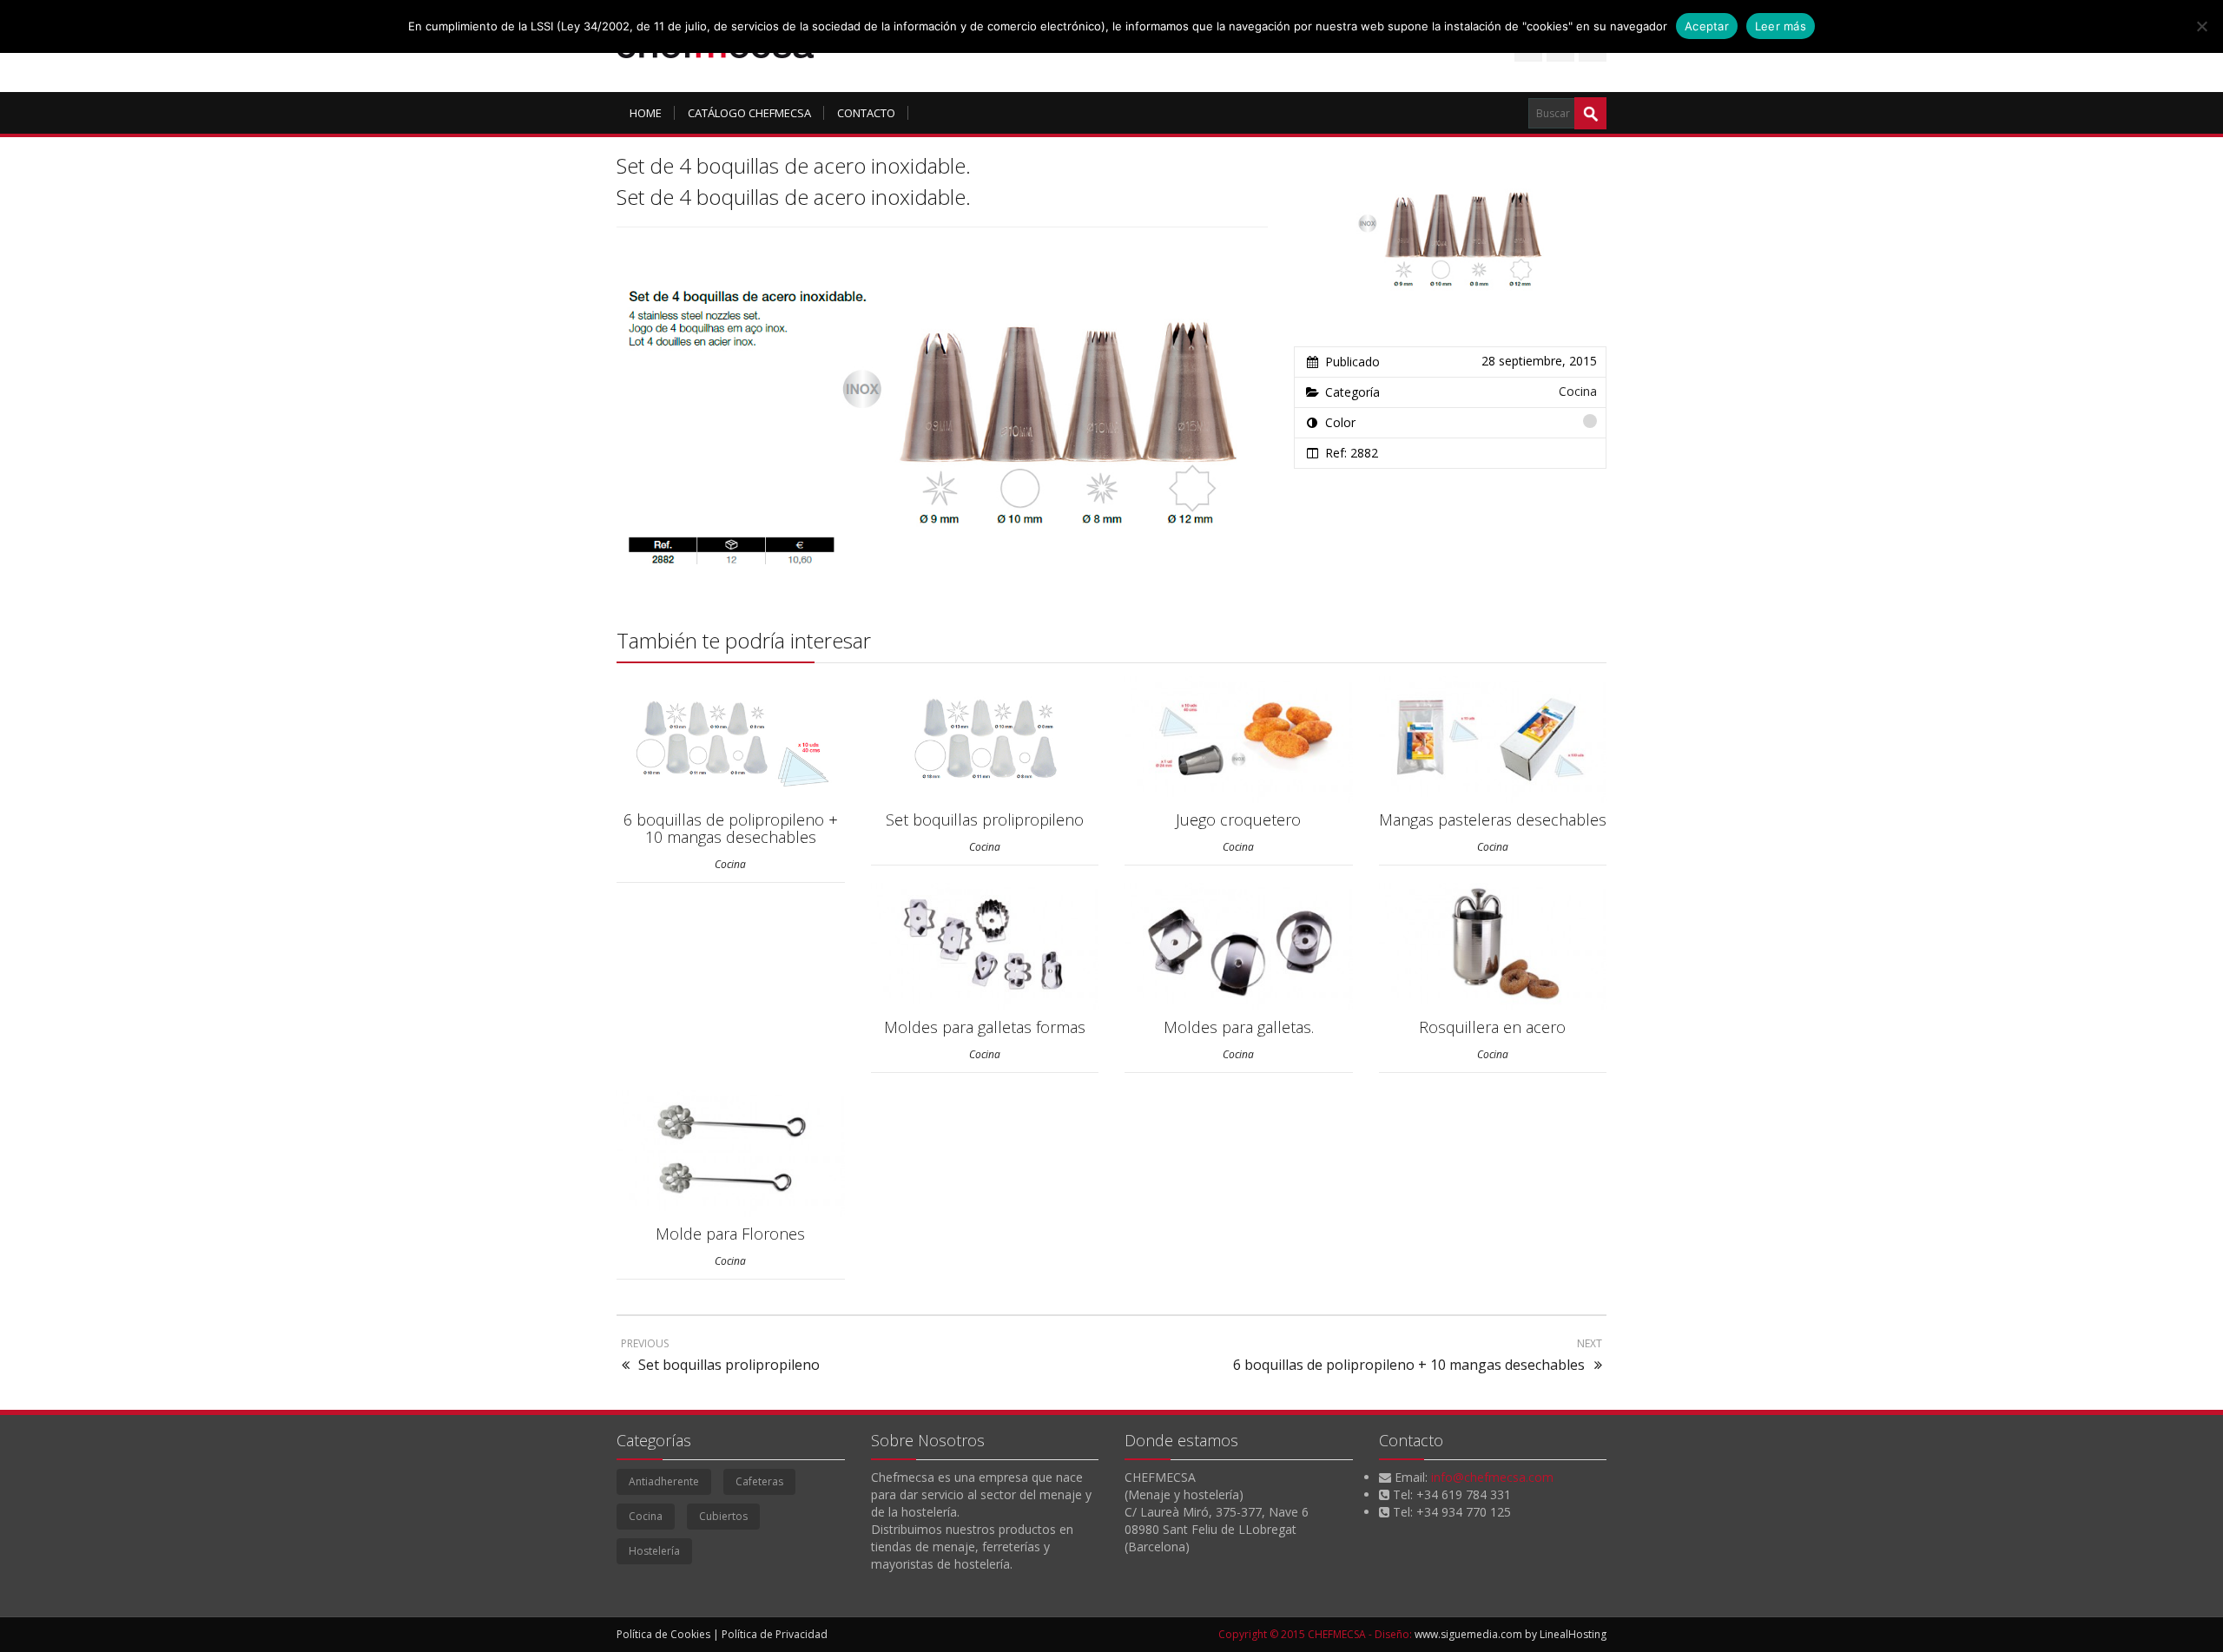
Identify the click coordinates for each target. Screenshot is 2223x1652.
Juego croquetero (1238, 819)
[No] (2201, 26)
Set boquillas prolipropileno (985, 819)
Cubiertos (723, 1516)
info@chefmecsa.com (1492, 1477)
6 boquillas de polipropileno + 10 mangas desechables (731, 828)
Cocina (1578, 391)
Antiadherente (664, 1481)
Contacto (866, 113)
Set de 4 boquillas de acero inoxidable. (794, 165)
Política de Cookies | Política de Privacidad (722, 1634)
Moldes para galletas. (1239, 1027)
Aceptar (1707, 26)
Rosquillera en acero (1492, 1027)
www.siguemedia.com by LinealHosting (1511, 1634)
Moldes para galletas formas (985, 1027)
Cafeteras (759, 1481)
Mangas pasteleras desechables (1493, 819)
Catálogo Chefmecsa (749, 113)
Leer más (1781, 26)
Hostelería (654, 1551)
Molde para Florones (730, 1234)
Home (646, 113)
